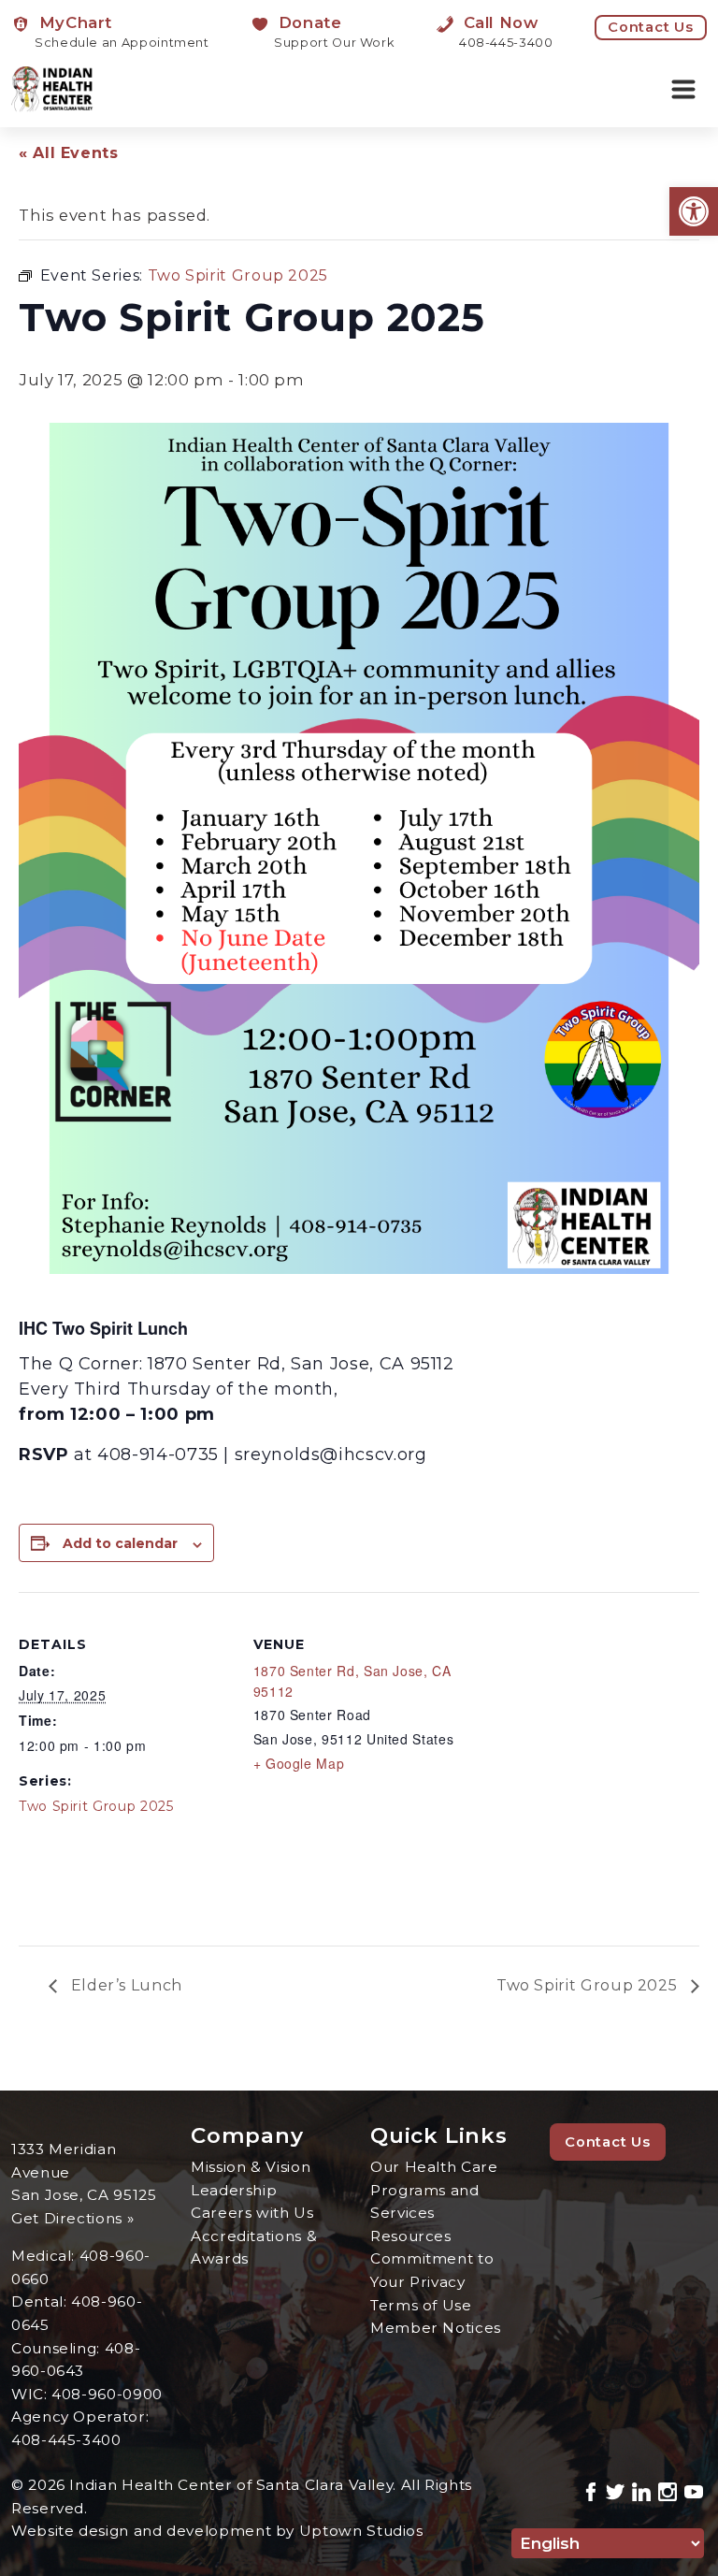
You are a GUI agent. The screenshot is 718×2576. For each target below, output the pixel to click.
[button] (694, 211)
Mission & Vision (251, 2167)
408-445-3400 (66, 2440)
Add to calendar (120, 1543)
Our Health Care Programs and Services (434, 2190)
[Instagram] (668, 2489)
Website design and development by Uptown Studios (217, 2531)
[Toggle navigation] (683, 90)
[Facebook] (591, 2489)
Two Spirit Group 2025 (96, 1806)
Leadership (234, 2190)
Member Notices (436, 2328)
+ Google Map (299, 1763)
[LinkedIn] (641, 2489)
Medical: (45, 2256)
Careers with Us (252, 2213)
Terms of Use (421, 2305)
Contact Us (651, 27)
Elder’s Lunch (124, 1985)
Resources (411, 2236)
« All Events (69, 153)
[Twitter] (615, 2489)
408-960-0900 (107, 2394)
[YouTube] (694, 2489)
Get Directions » (72, 2218)
